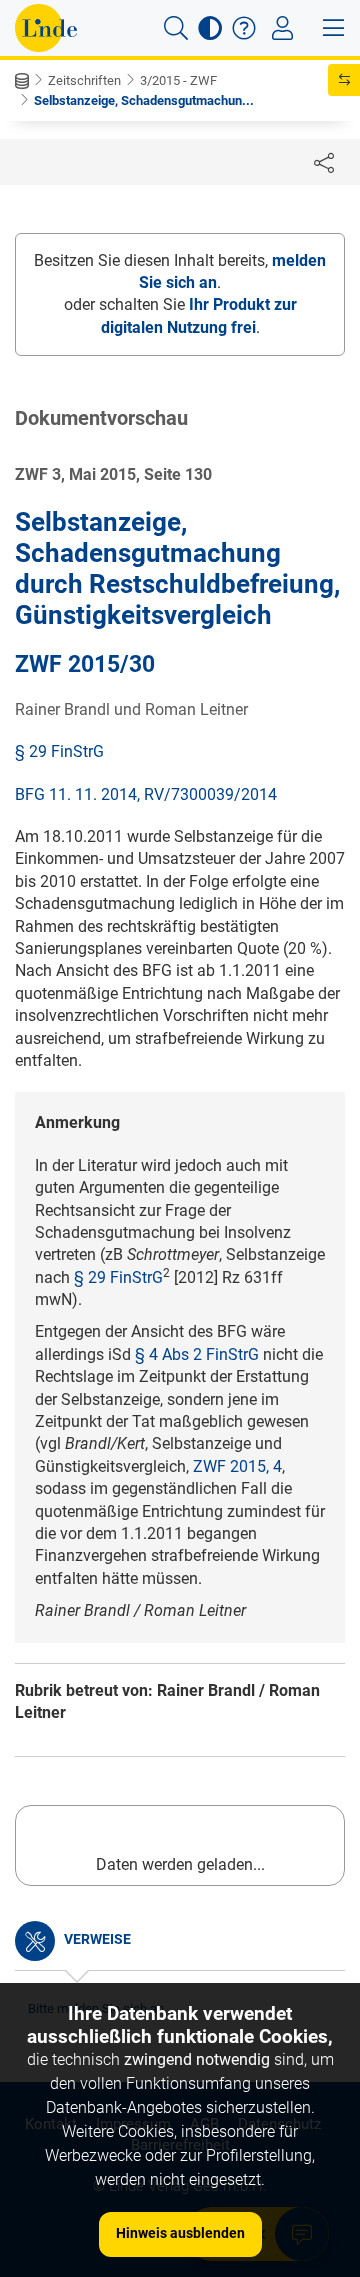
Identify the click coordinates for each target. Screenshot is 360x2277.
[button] (176, 28)
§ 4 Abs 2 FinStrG (197, 1354)
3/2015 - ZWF (178, 80)
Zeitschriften (84, 80)
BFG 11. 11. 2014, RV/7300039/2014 (146, 794)
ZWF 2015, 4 (237, 1466)
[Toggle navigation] (282, 28)
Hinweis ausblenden (180, 2233)
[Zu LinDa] (46, 28)
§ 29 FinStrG (59, 751)
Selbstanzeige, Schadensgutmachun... (144, 100)
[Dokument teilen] (324, 162)
